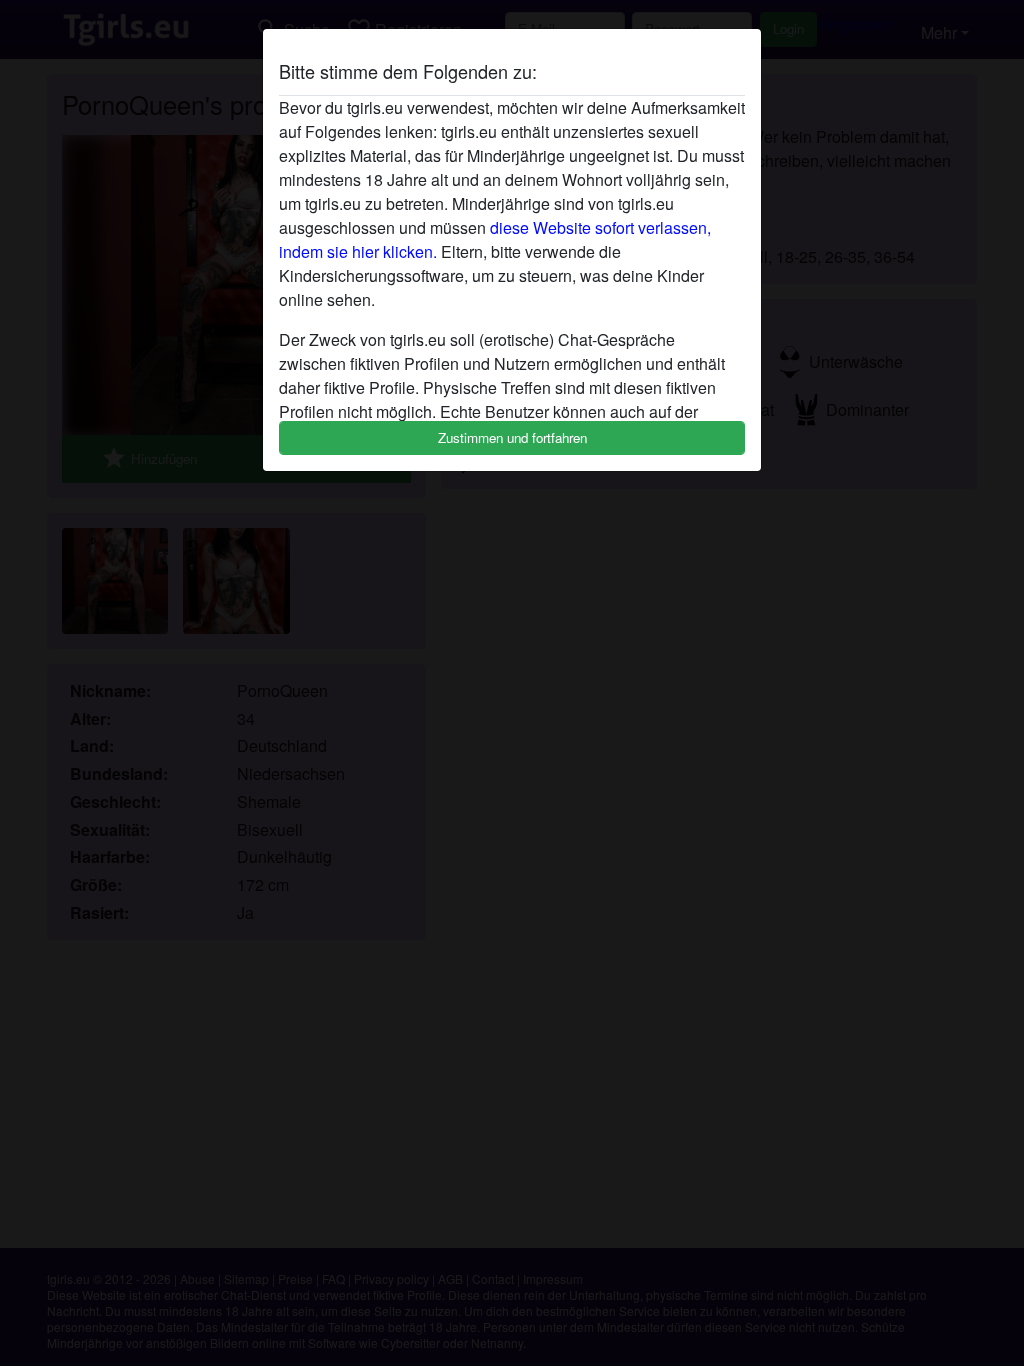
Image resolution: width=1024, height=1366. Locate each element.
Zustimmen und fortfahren (512, 437)
